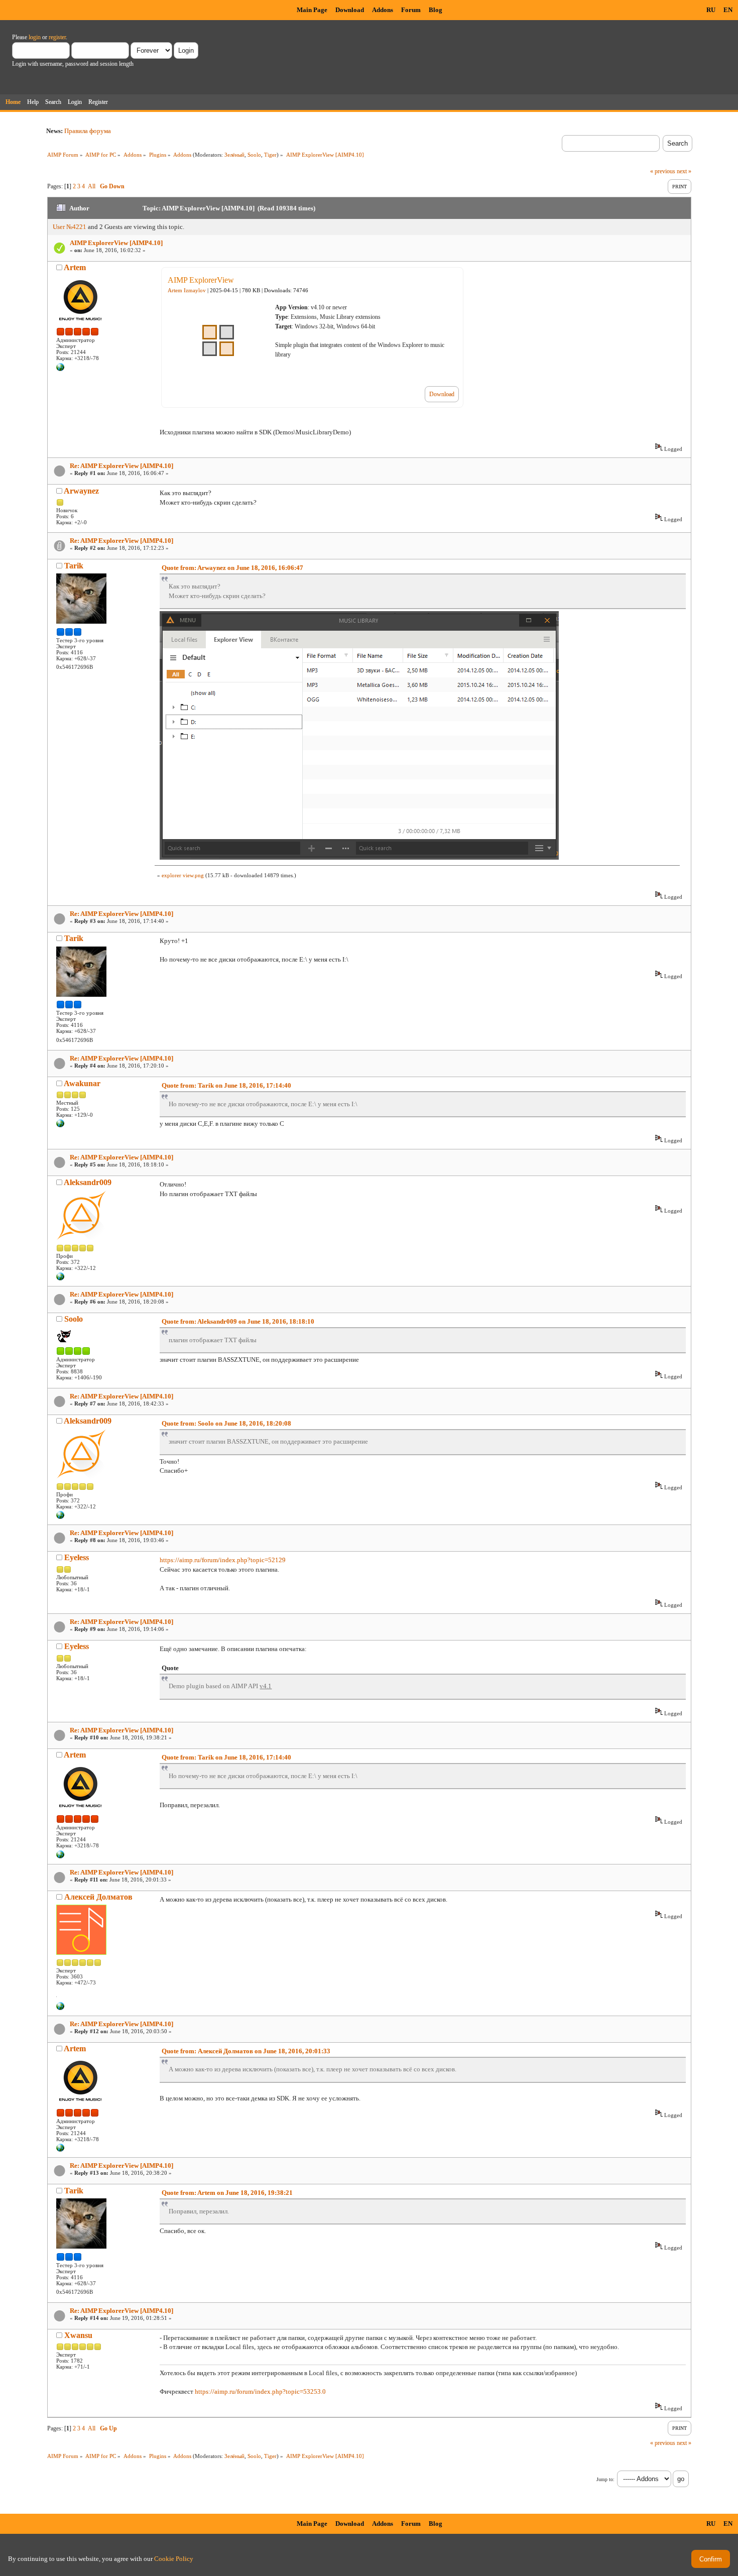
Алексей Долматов (98, 1897)
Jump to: (605, 2479)
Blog (436, 10)
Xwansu (78, 2335)
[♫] (60, 2008)
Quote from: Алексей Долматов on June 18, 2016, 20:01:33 (246, 2051)
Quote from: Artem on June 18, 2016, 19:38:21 (227, 2193)
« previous (663, 171)
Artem (75, 267)
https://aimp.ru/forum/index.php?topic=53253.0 (260, 2391)
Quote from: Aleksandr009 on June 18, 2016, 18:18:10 (238, 1321)
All (92, 186)
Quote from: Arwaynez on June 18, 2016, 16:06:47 (232, 568)
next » (684, 171)
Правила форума (88, 131)
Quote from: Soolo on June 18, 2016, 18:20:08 (226, 1423)
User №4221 (70, 227)
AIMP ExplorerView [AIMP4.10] (116, 243)
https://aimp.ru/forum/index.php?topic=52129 (223, 1560)
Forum (411, 10)
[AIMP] (60, 369)
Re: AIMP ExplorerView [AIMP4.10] (121, 466)
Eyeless (77, 1557)
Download (350, 10)
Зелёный (234, 155)
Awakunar (82, 1083)
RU (711, 10)
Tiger (270, 155)
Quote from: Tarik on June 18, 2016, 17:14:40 (226, 1085)
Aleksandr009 (88, 1182)
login (35, 37)
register (57, 37)
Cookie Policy (174, 2559)
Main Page (312, 10)
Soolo (254, 155)
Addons (383, 10)
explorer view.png (183, 875)
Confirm (711, 2559)
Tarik (74, 566)
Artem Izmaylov (187, 290)
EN (728, 10)
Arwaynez (81, 491)
